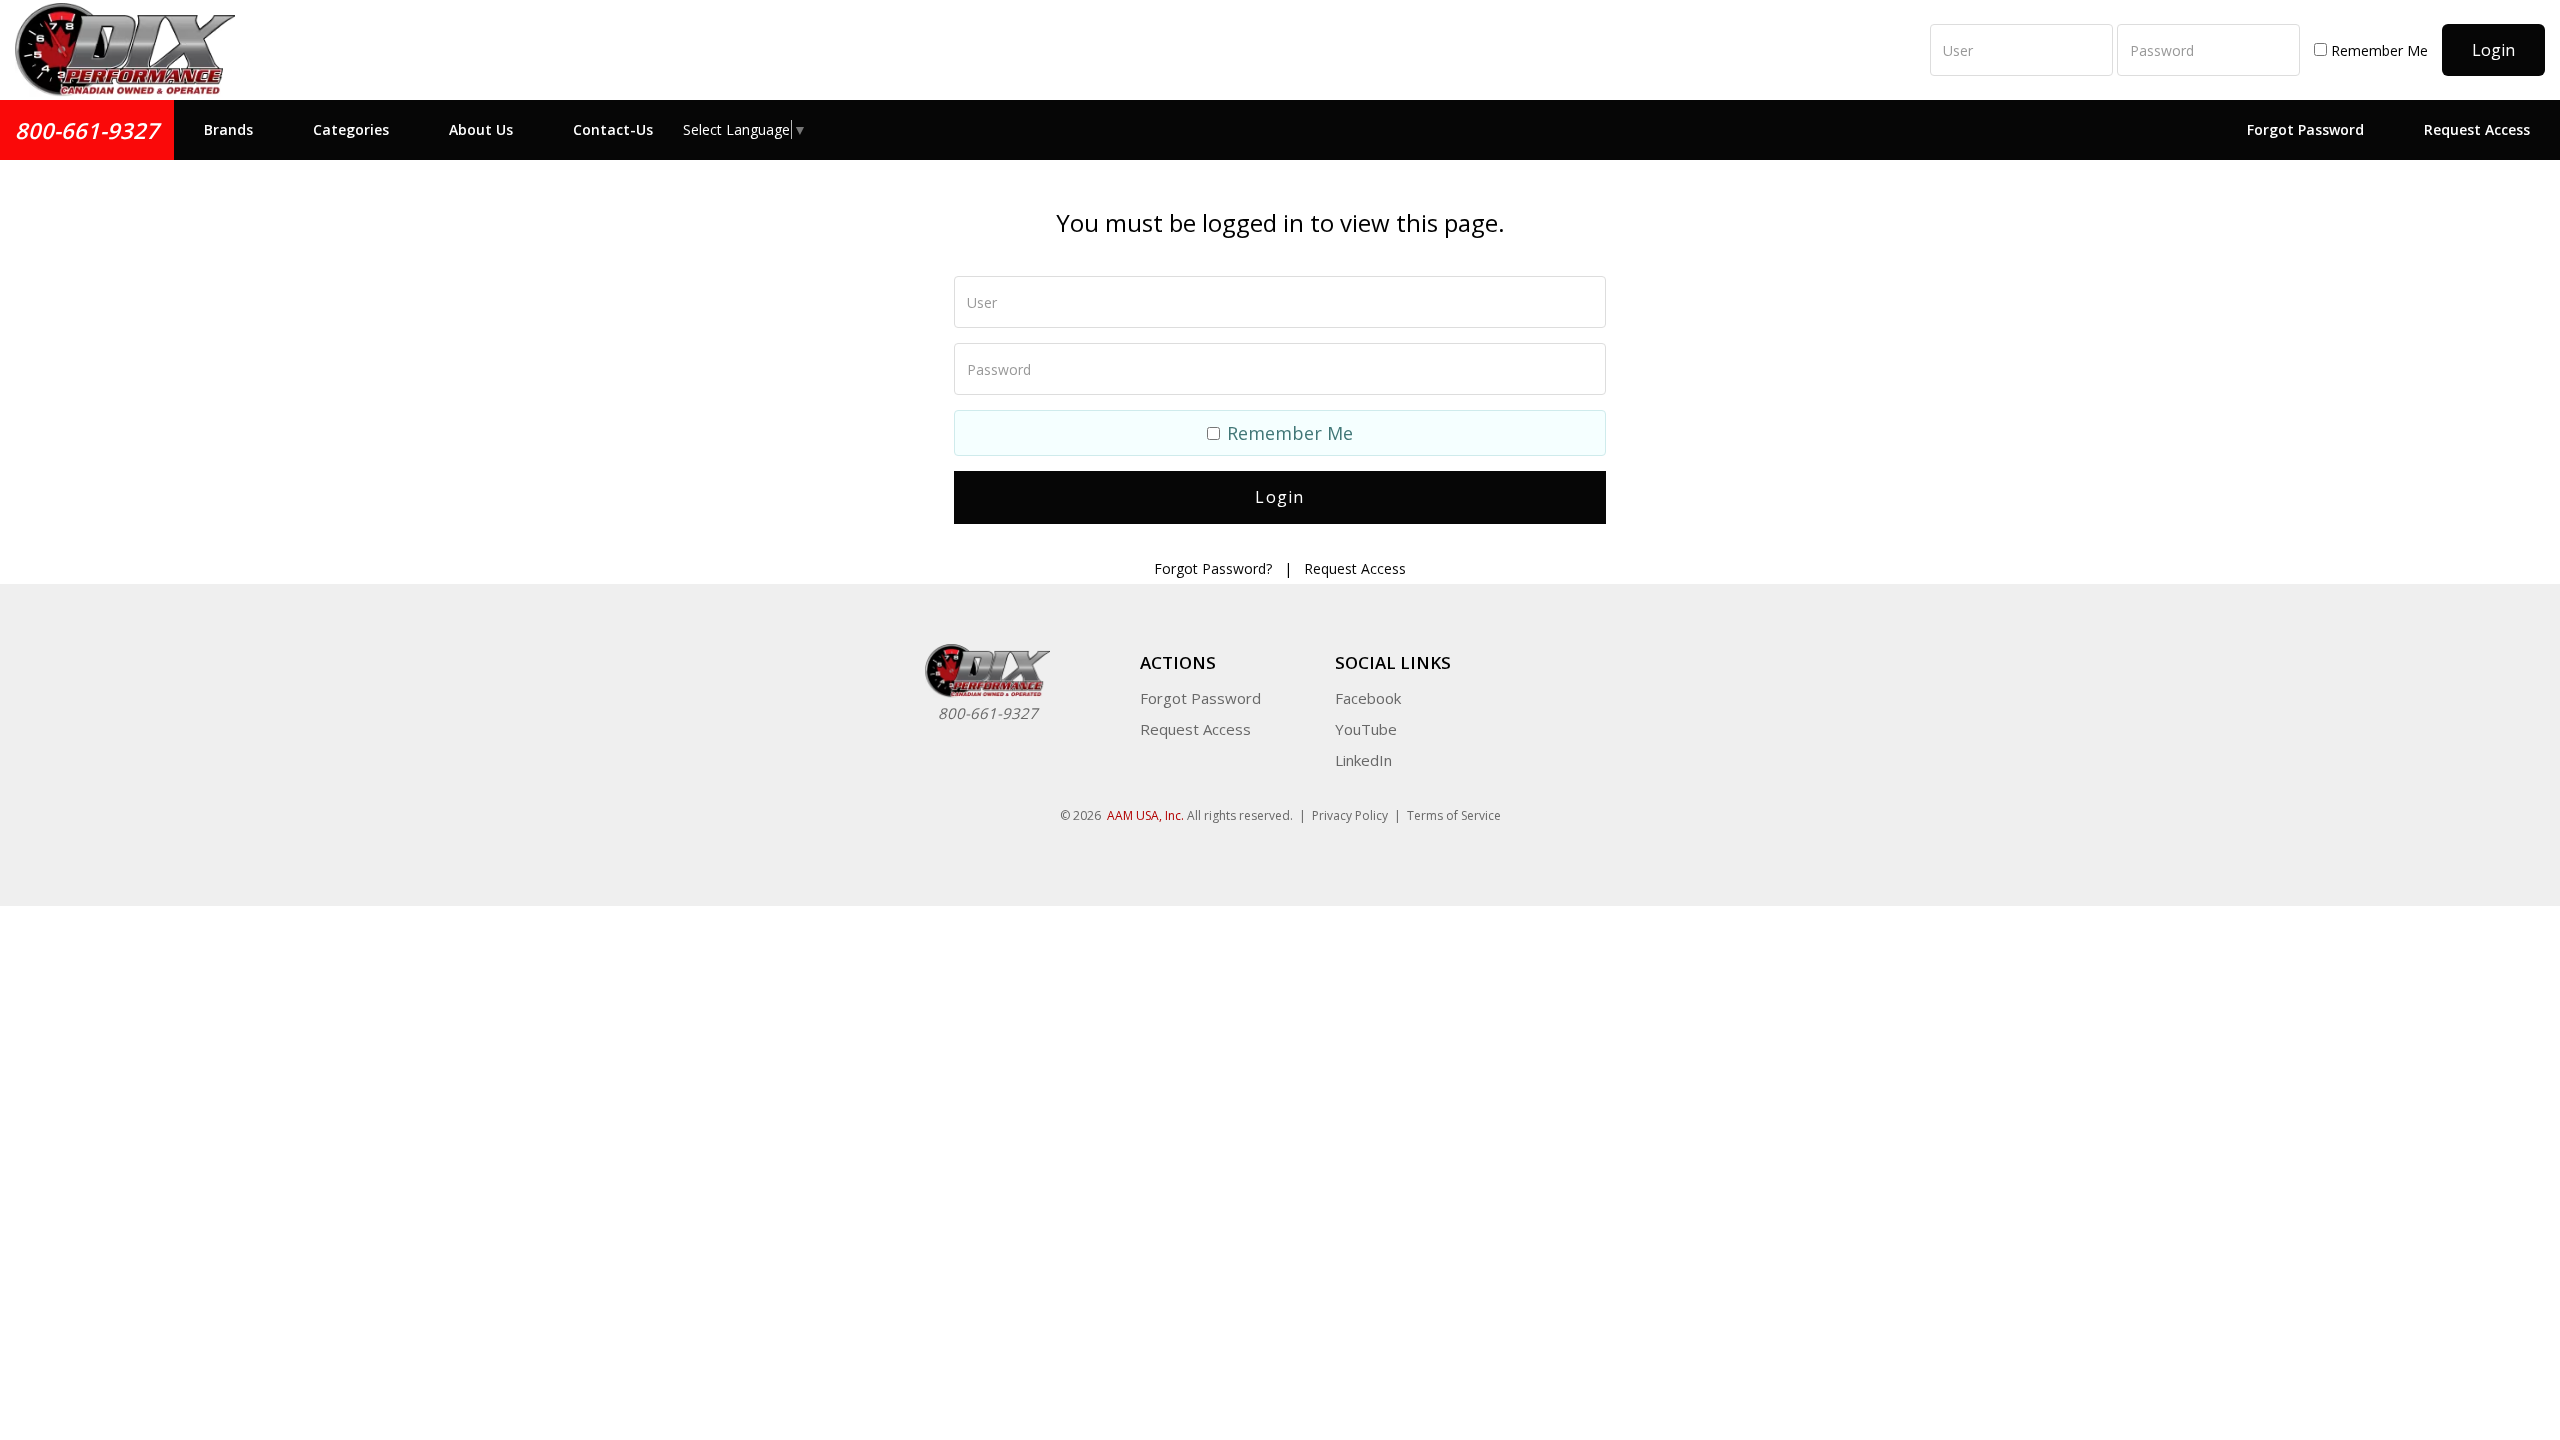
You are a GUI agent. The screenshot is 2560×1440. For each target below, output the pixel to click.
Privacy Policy (1350, 815)
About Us (481, 129)
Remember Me (2377, 50)
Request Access (2477, 129)
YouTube (1366, 729)
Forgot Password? (1213, 568)
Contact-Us (613, 129)
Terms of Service (1454, 815)
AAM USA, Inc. (1145, 815)
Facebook (1368, 698)
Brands (228, 129)
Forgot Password (2305, 129)
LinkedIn (1363, 760)
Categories (351, 129)
